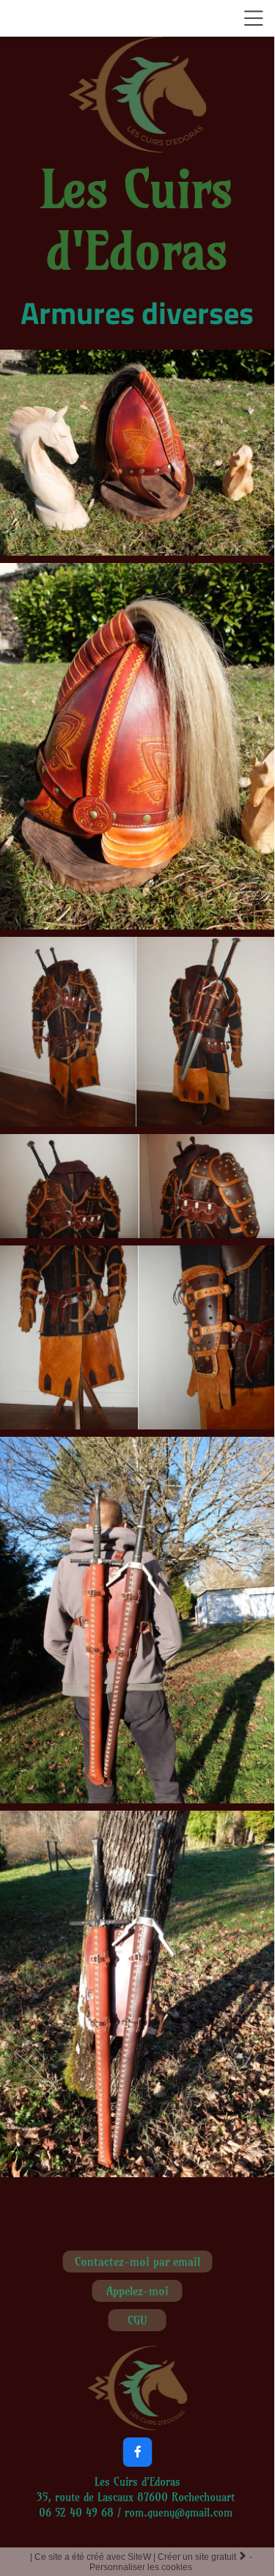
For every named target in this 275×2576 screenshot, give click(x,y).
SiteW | (94, 2557)
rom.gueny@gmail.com (180, 2513)
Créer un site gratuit (202, 2557)
